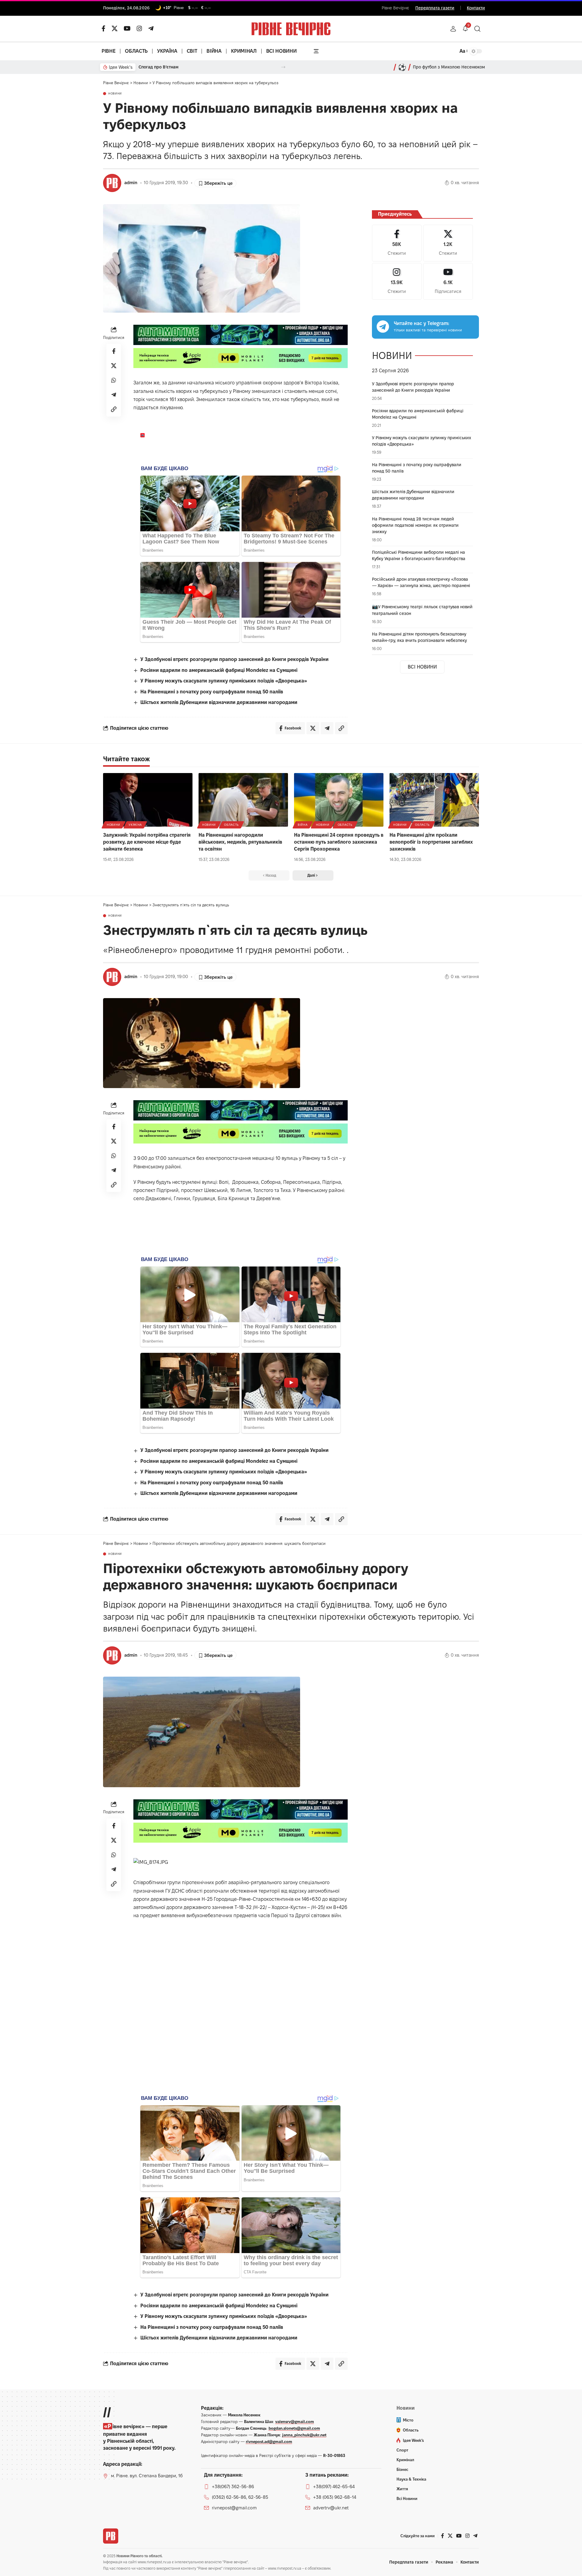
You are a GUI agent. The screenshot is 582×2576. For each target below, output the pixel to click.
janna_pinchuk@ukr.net (304, 2435)
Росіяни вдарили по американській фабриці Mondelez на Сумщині (219, 670)
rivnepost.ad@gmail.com (269, 2442)
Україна (135, 825)
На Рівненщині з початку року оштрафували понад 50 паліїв (212, 692)
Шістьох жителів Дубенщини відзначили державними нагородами (219, 702)
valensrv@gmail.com (295, 2422)
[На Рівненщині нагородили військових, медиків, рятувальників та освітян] (243, 800)
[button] (453, 29)
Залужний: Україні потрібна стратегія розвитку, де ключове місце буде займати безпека (147, 842)
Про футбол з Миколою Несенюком (449, 67)
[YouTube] (127, 28)
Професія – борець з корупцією (171, 67)
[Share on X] (114, 366)
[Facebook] (397, 243)
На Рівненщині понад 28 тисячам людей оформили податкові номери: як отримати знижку (415, 525)
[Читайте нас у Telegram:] (383, 327)
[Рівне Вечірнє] (111, 2536)
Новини (115, 94)
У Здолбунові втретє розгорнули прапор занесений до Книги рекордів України (234, 659)
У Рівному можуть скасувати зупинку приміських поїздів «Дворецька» (224, 681)
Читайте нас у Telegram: (421, 323)
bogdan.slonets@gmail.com (294, 2428)
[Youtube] (448, 281)
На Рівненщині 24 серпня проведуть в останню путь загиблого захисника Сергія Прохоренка (339, 842)
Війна (303, 825)
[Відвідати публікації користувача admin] (112, 183)
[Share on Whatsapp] (114, 380)
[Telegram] (151, 28)
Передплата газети (435, 8)
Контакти (476, 8)
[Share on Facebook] (114, 351)
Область (231, 825)
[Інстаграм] (139, 28)
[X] (115, 28)
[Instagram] (397, 281)
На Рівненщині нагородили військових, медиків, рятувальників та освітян (240, 842)
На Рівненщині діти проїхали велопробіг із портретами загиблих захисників (431, 842)
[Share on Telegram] (114, 395)
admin (131, 183)
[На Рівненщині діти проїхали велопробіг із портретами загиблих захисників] (434, 800)
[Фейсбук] (104, 28)
